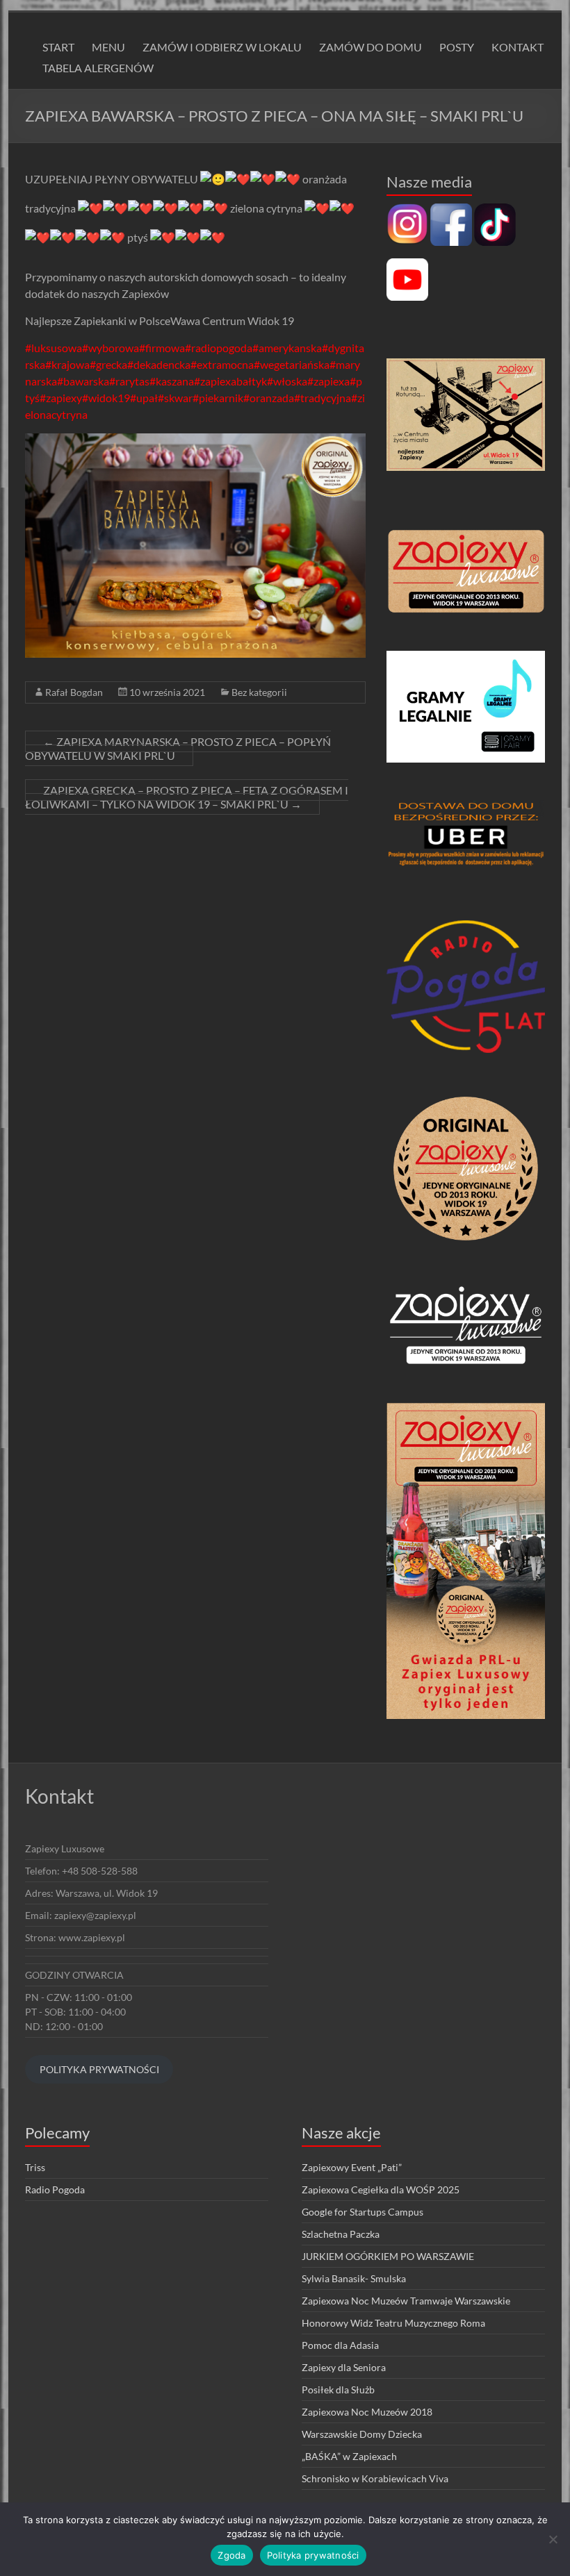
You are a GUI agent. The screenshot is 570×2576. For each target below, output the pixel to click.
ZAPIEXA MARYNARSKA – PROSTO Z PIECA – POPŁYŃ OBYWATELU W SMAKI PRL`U (178, 748)
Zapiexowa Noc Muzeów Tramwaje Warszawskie (406, 2301)
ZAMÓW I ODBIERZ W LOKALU (222, 47)
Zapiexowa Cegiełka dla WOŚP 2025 (381, 2189)
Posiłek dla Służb (338, 2390)
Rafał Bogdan (74, 692)
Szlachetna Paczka (341, 2234)
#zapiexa (328, 381)
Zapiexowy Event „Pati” (352, 2167)
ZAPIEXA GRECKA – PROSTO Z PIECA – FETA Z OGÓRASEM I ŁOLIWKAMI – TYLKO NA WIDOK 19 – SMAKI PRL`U (187, 797)
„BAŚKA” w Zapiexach (349, 2456)
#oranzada (269, 398)
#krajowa (67, 364)
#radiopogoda (219, 348)
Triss (35, 2167)
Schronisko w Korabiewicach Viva (375, 2478)
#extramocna (222, 364)
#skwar (175, 398)
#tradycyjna (323, 398)
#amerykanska (287, 348)
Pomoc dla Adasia (340, 2345)
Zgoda (231, 2555)
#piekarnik (218, 398)
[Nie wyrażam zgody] (553, 2539)
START (58, 47)
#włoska (287, 381)
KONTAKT (518, 47)
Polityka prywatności (313, 2555)
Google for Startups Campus (363, 2212)
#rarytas (129, 381)
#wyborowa (111, 348)
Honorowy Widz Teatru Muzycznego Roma (393, 2323)
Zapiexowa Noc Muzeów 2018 (367, 2412)
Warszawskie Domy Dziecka (362, 2434)
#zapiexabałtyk (230, 381)
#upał (144, 398)
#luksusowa (54, 348)
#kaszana (172, 381)
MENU (108, 47)
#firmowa (162, 348)
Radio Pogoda (55, 2189)
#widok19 (106, 398)
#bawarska (83, 381)
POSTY (457, 47)
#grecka (108, 364)
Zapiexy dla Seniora (344, 2367)
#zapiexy (61, 398)
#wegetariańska (292, 364)
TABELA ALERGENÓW (98, 68)
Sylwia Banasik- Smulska (354, 2278)
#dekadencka (159, 364)
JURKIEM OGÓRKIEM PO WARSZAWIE (388, 2256)
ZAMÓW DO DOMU (370, 47)
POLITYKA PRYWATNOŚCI (99, 2069)
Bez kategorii (259, 692)
